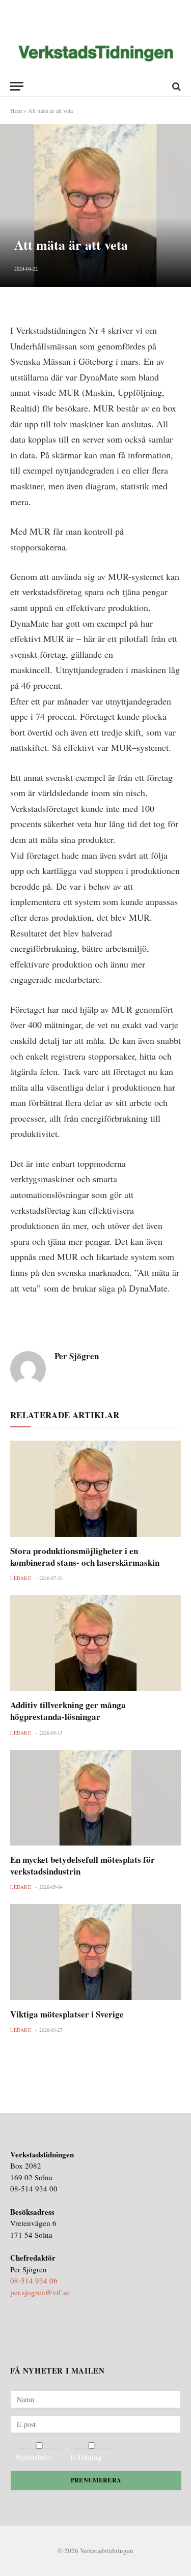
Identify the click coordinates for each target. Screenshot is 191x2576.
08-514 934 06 (34, 2280)
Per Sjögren (77, 1356)
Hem (16, 110)
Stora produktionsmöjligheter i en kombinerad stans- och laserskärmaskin (85, 1557)
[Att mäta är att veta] (95, 206)
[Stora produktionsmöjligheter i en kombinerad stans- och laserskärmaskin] (95, 1488)
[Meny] (17, 86)
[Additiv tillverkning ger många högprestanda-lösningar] (95, 1643)
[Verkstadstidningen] (95, 54)
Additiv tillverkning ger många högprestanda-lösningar (68, 1711)
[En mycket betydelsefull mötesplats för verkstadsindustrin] (95, 1798)
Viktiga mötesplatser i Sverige (67, 2014)
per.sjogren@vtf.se (40, 2292)
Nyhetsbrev (34, 2457)
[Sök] (175, 86)
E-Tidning (86, 2457)
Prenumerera (96, 2480)
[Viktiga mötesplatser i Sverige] (95, 1952)
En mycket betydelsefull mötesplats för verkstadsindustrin (83, 1865)
